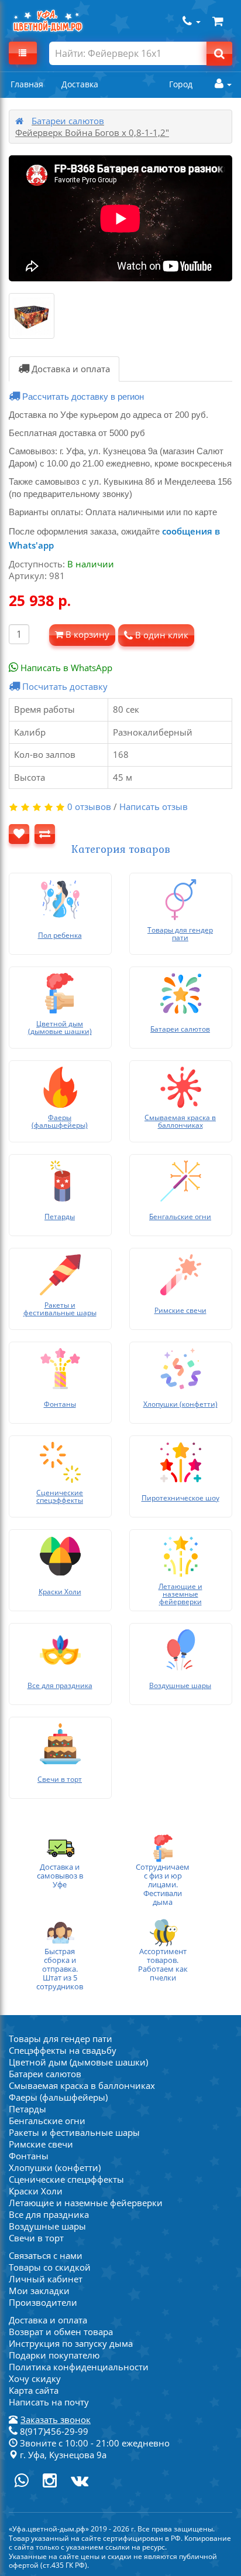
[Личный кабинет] (220, 84)
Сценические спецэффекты (66, 2179)
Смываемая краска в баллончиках (82, 2085)
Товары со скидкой (50, 2267)
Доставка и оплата (70, 369)
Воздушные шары (47, 2226)
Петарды (27, 2109)
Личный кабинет (46, 2279)
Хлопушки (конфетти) (55, 2167)
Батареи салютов (68, 121)
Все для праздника (49, 2214)
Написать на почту (49, 2402)
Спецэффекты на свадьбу (63, 2050)
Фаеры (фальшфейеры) (58, 2097)
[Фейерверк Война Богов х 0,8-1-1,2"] (32, 316)
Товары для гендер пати (61, 2039)
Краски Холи (36, 2191)
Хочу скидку (35, 2378)
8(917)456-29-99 (53, 2431)
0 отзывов (89, 807)
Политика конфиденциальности (79, 2367)
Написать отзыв (154, 807)
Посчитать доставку (64, 686)
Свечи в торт (36, 2238)
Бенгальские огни (47, 2121)
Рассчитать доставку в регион (82, 397)
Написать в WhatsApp (65, 668)
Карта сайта (34, 2390)
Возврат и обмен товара (61, 2332)
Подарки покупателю (54, 2355)
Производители (43, 2302)
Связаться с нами (46, 2255)
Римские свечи (41, 2144)
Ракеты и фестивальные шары (74, 2132)
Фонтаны (29, 2156)
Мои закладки (39, 2291)
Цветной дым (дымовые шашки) (78, 2062)
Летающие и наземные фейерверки (86, 2203)
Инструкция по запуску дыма (71, 2343)
